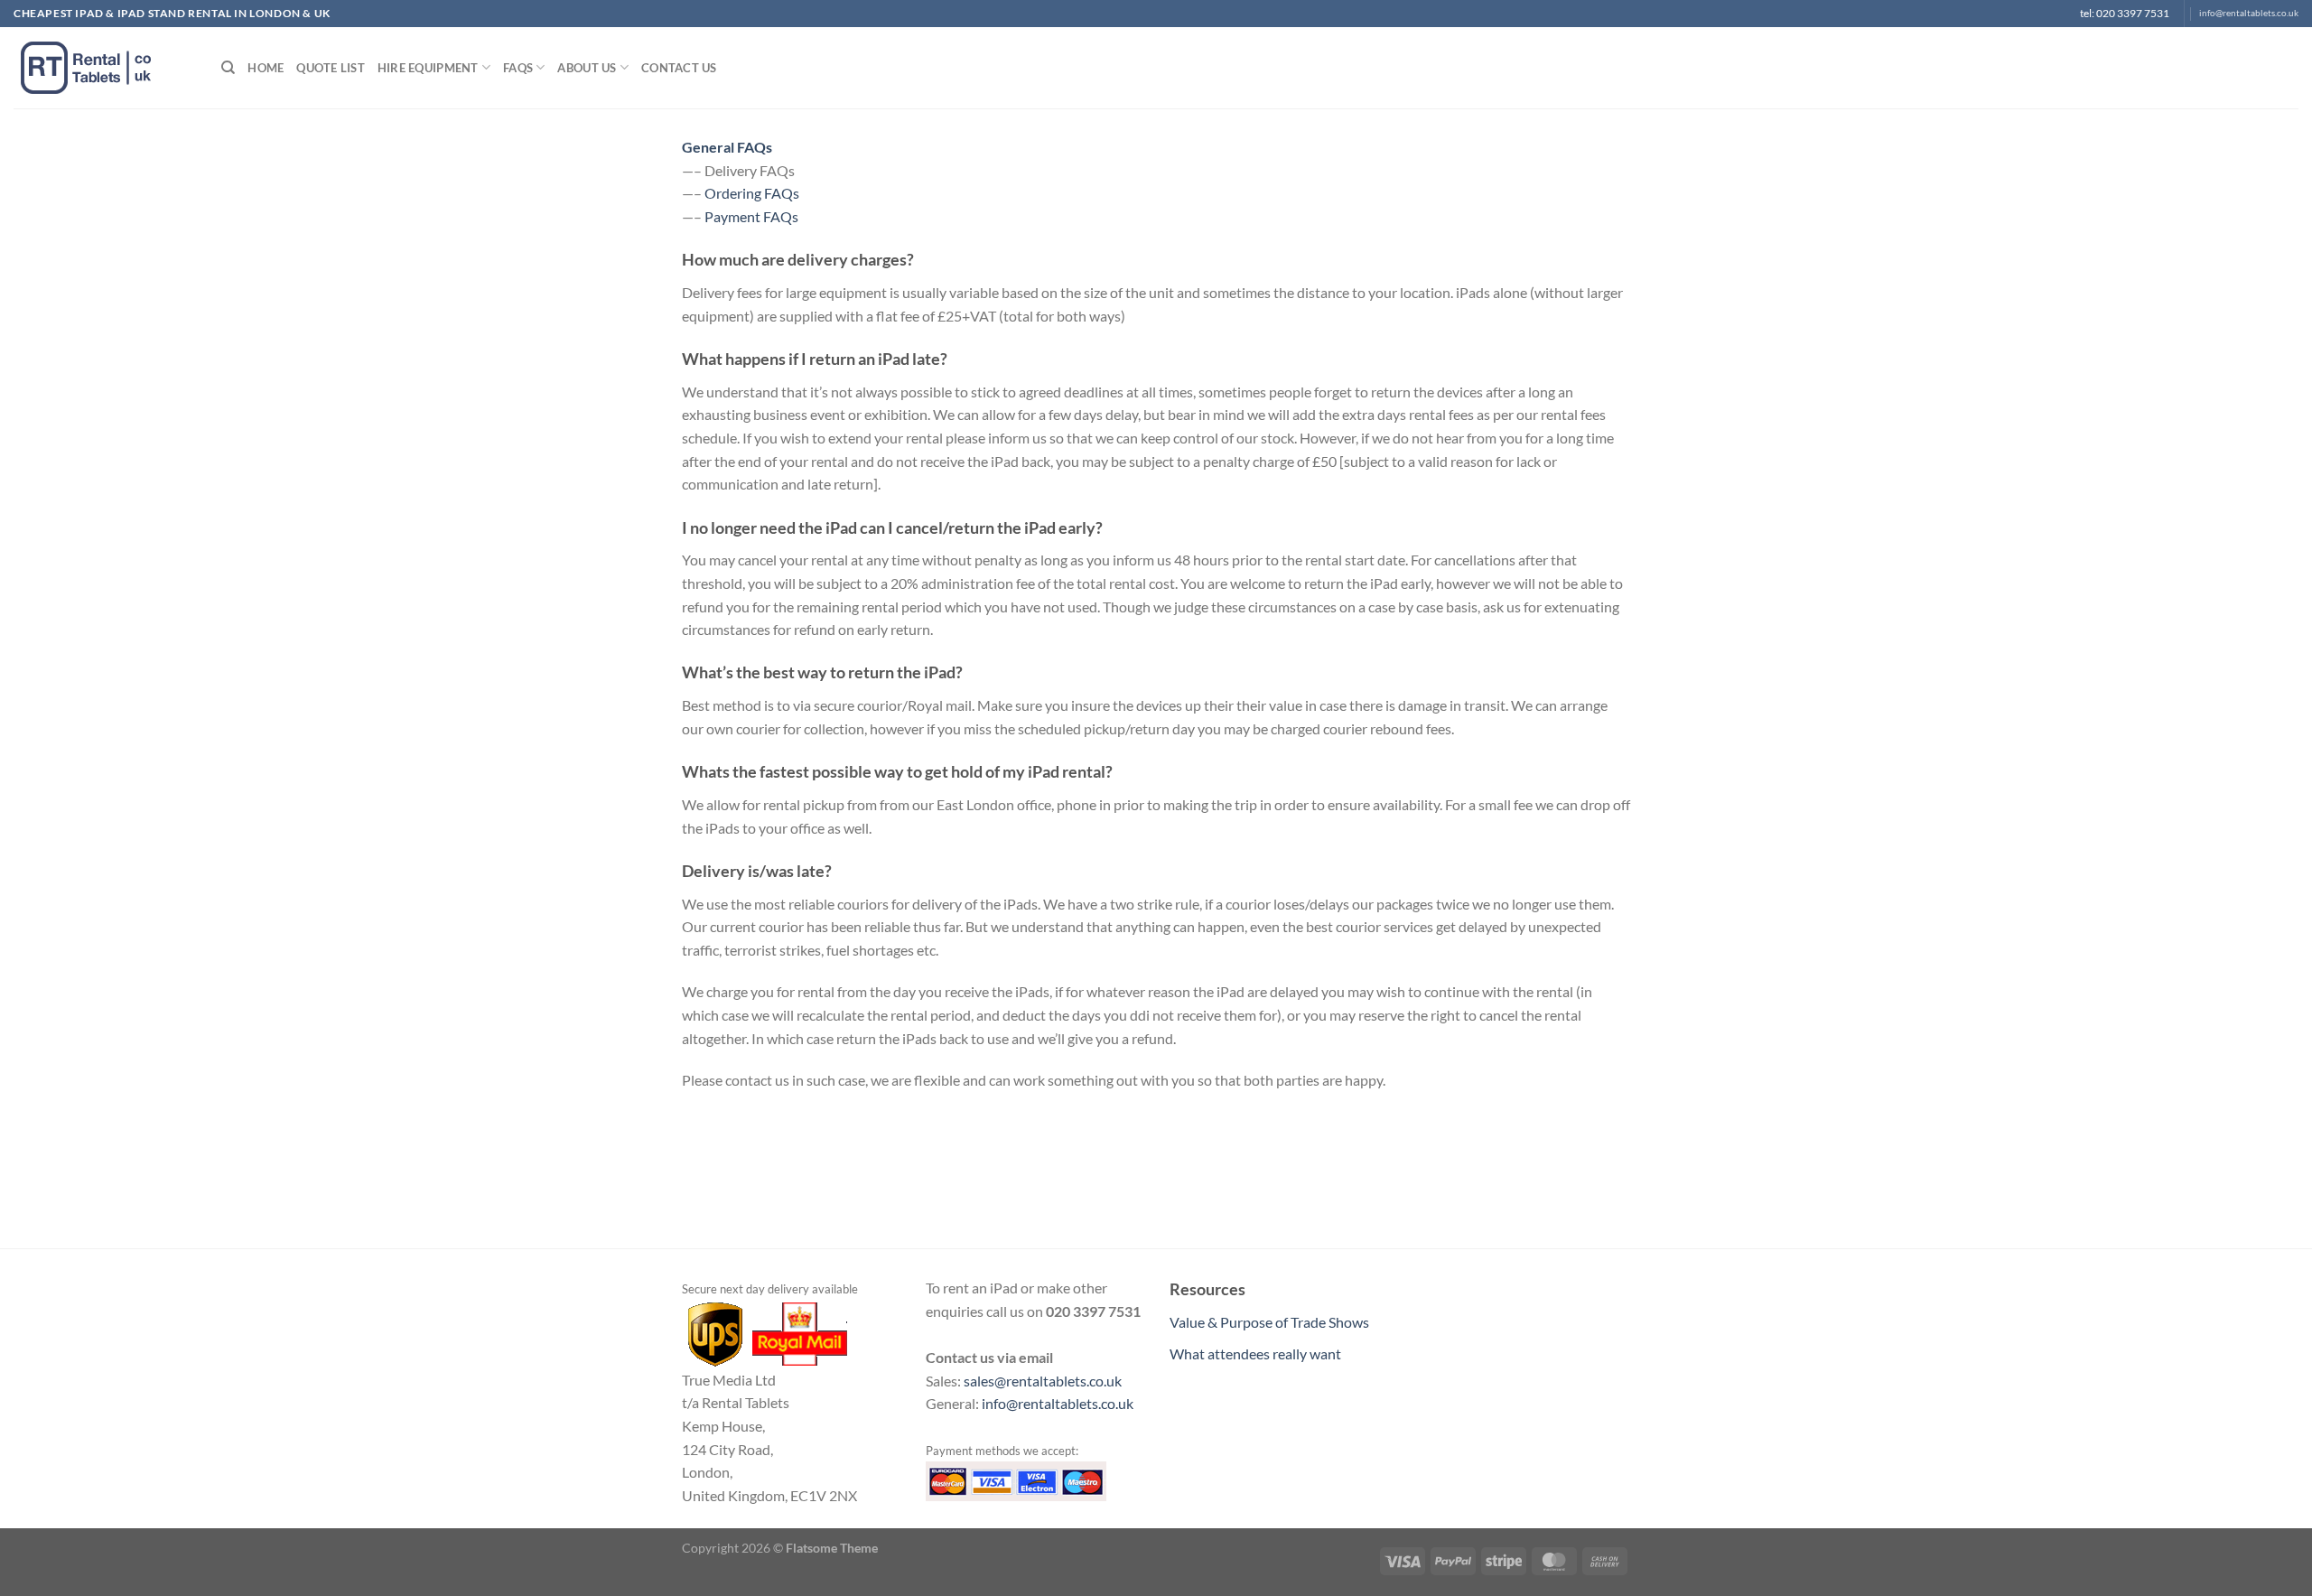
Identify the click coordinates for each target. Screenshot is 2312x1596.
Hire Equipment (428, 68)
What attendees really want (1255, 1353)
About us (587, 68)
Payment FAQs (751, 216)
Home (266, 68)
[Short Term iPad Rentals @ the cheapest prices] (104, 68)
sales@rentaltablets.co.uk (1043, 1381)
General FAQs (727, 147)
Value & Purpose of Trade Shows (1269, 1322)
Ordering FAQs (752, 193)
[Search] (228, 68)
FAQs (518, 68)
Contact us (679, 68)
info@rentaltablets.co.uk (2249, 13)
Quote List (331, 68)
